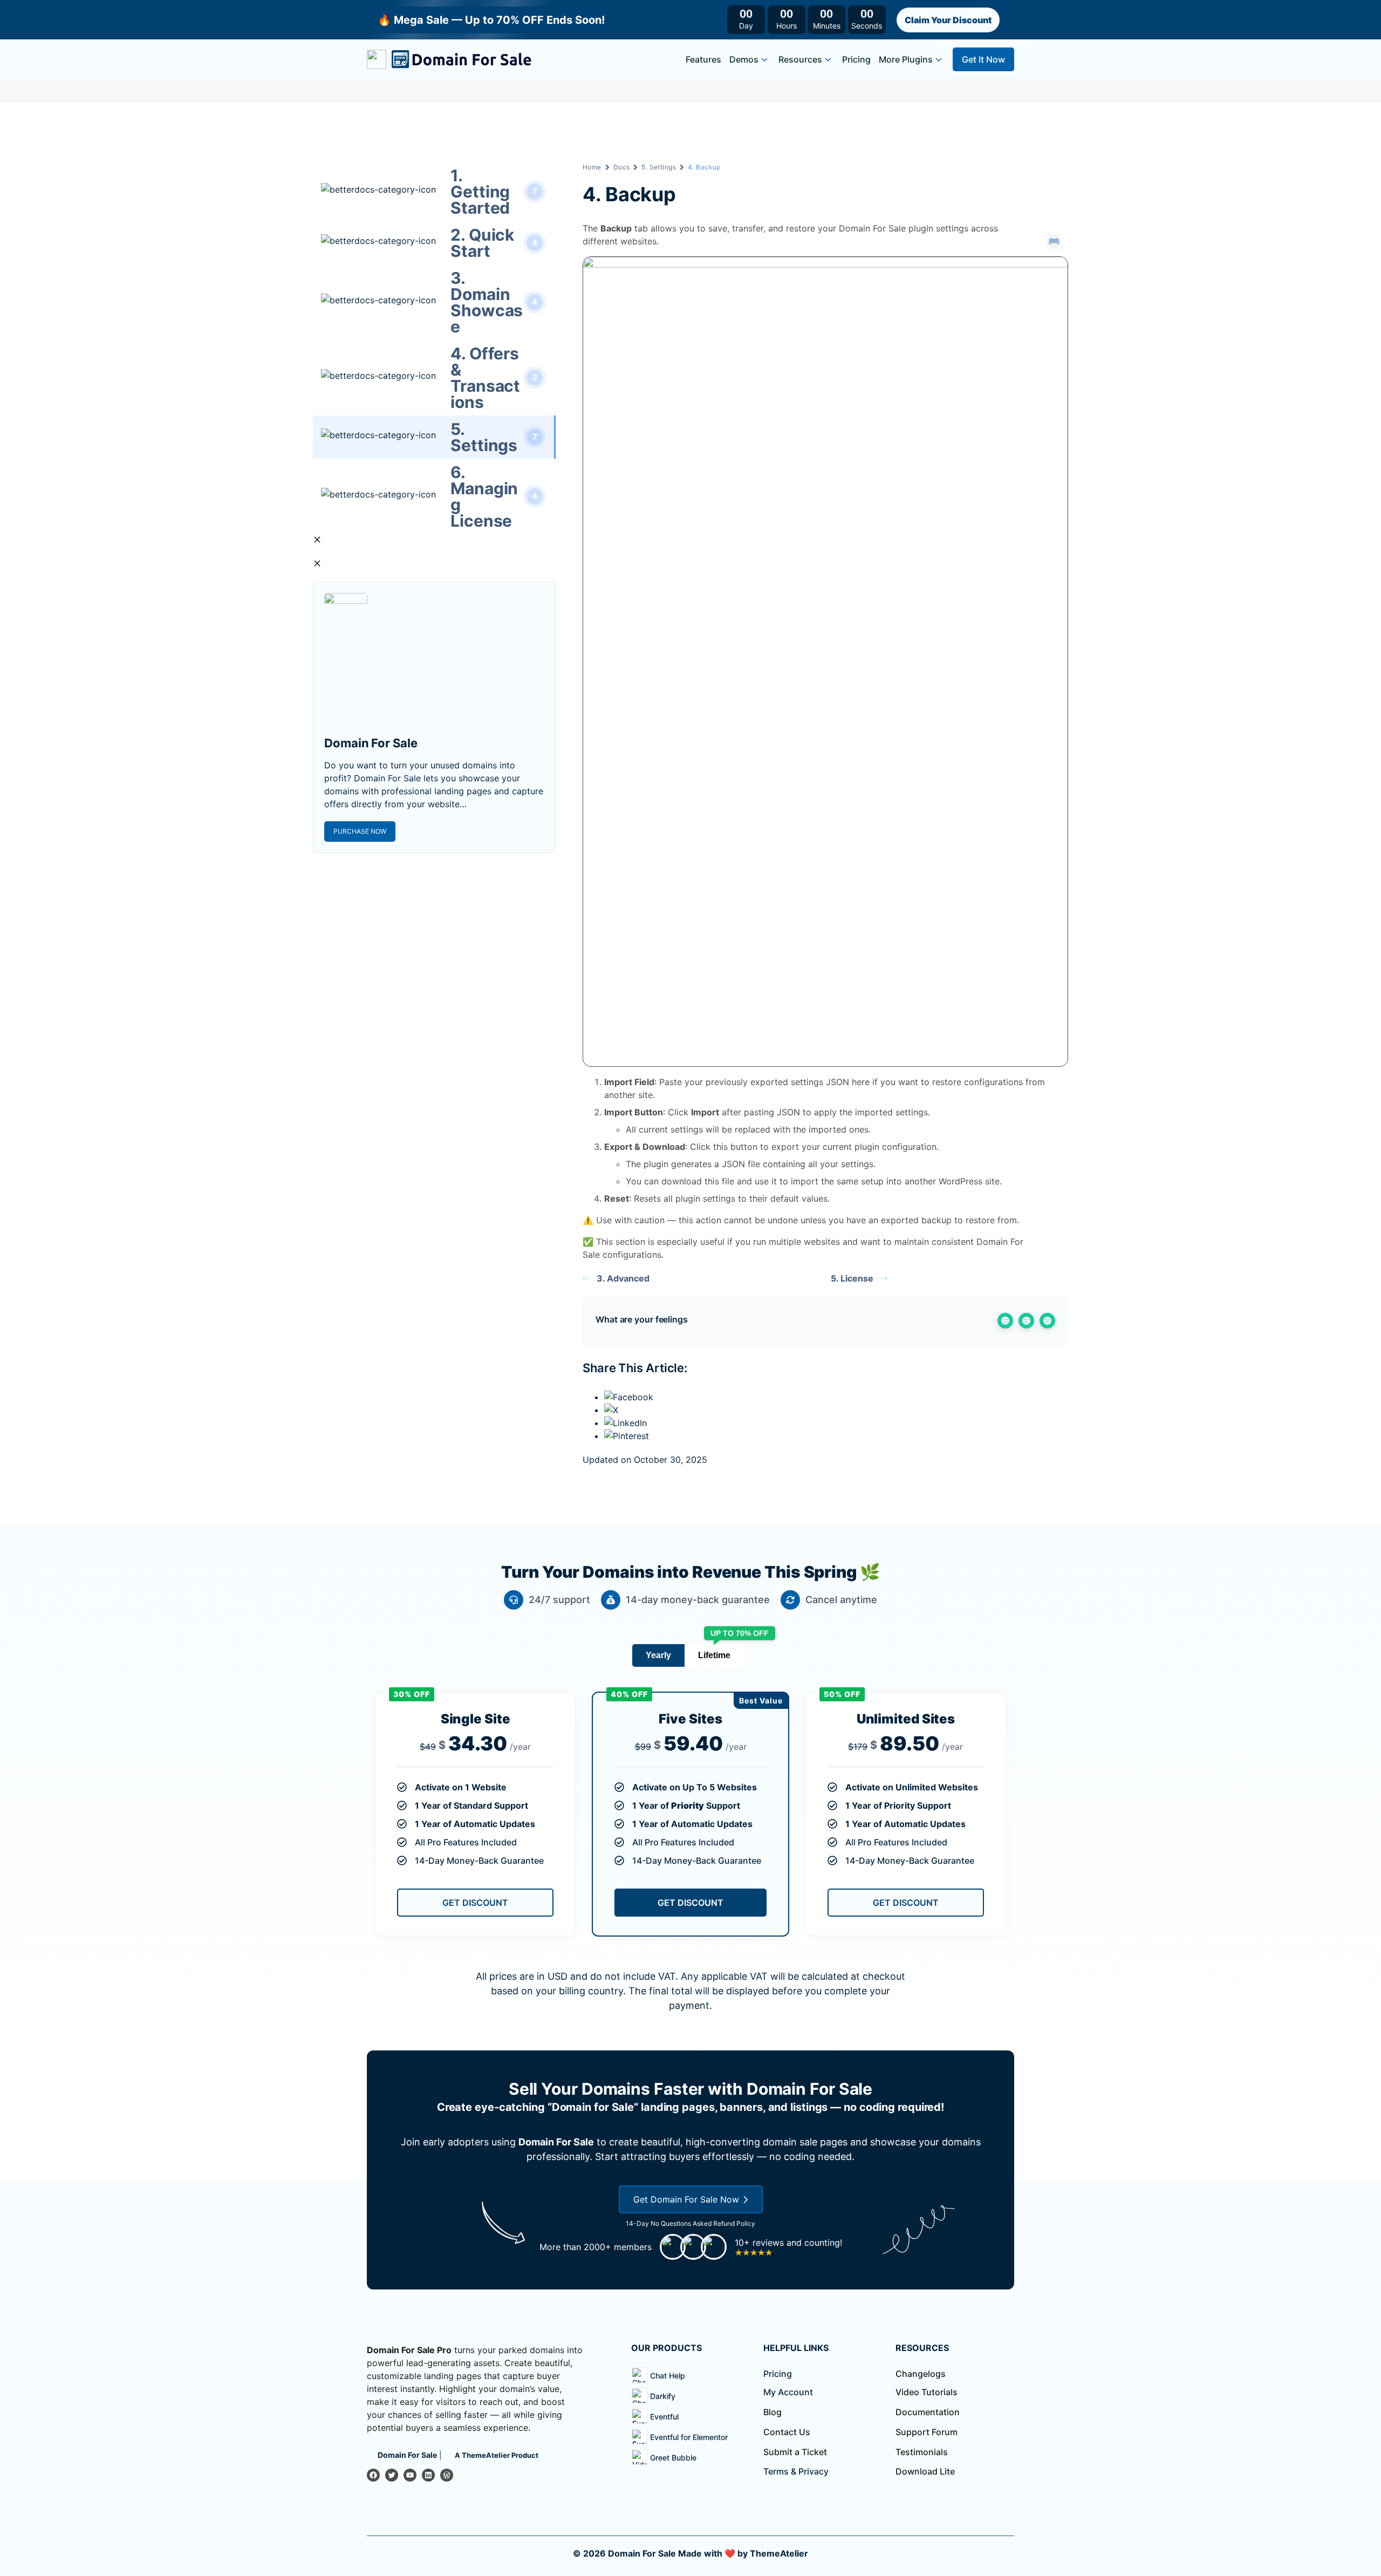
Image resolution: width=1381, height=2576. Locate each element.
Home (592, 167)
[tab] (658, 1655)
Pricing (856, 59)
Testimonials (922, 2452)
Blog (772, 2412)
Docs (622, 167)
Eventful (664, 2417)
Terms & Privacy (796, 2471)
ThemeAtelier (779, 2553)
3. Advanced (623, 1278)
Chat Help (668, 2376)
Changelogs (921, 2374)
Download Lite (925, 2471)
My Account (788, 2392)
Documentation (928, 2412)
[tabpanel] (690, 1819)
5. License (852, 1278)
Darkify (663, 2396)
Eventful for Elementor (689, 2437)
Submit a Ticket (795, 2452)
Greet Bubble (673, 2458)
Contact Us (787, 2432)
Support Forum (927, 2432)
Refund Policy (734, 2223)
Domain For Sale (642, 2553)
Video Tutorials (927, 2392)
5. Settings (659, 167)
